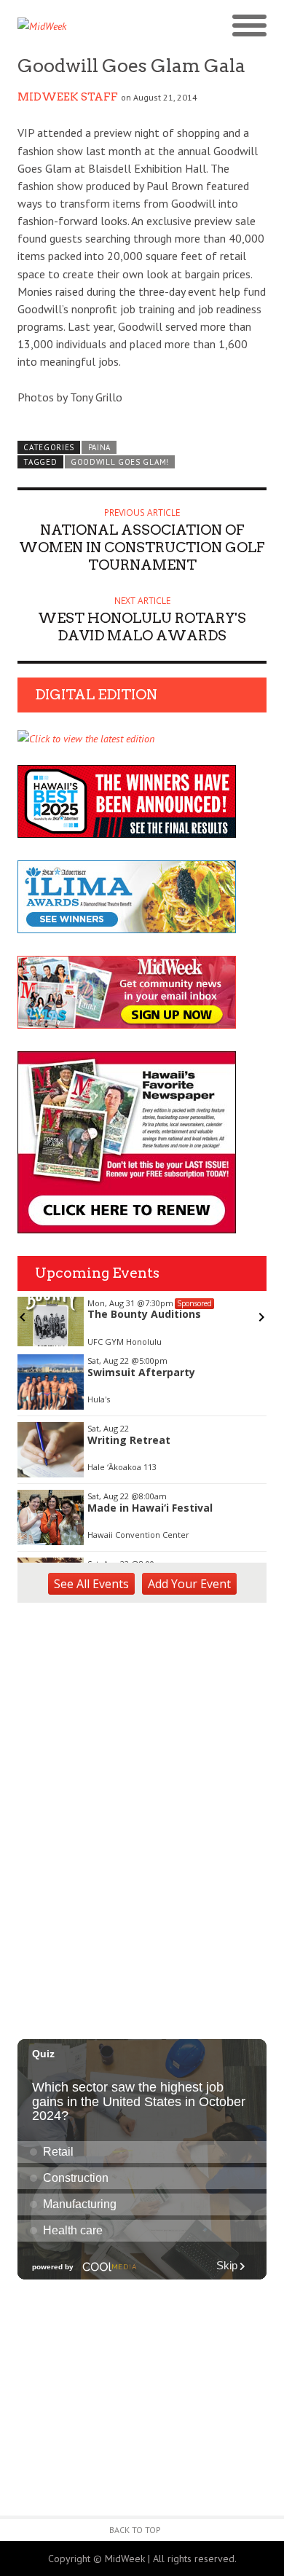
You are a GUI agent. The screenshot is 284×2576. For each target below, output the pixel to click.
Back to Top (135, 2530)
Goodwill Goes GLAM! (120, 462)
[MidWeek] (80, 26)
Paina (99, 447)
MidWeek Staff (68, 97)
